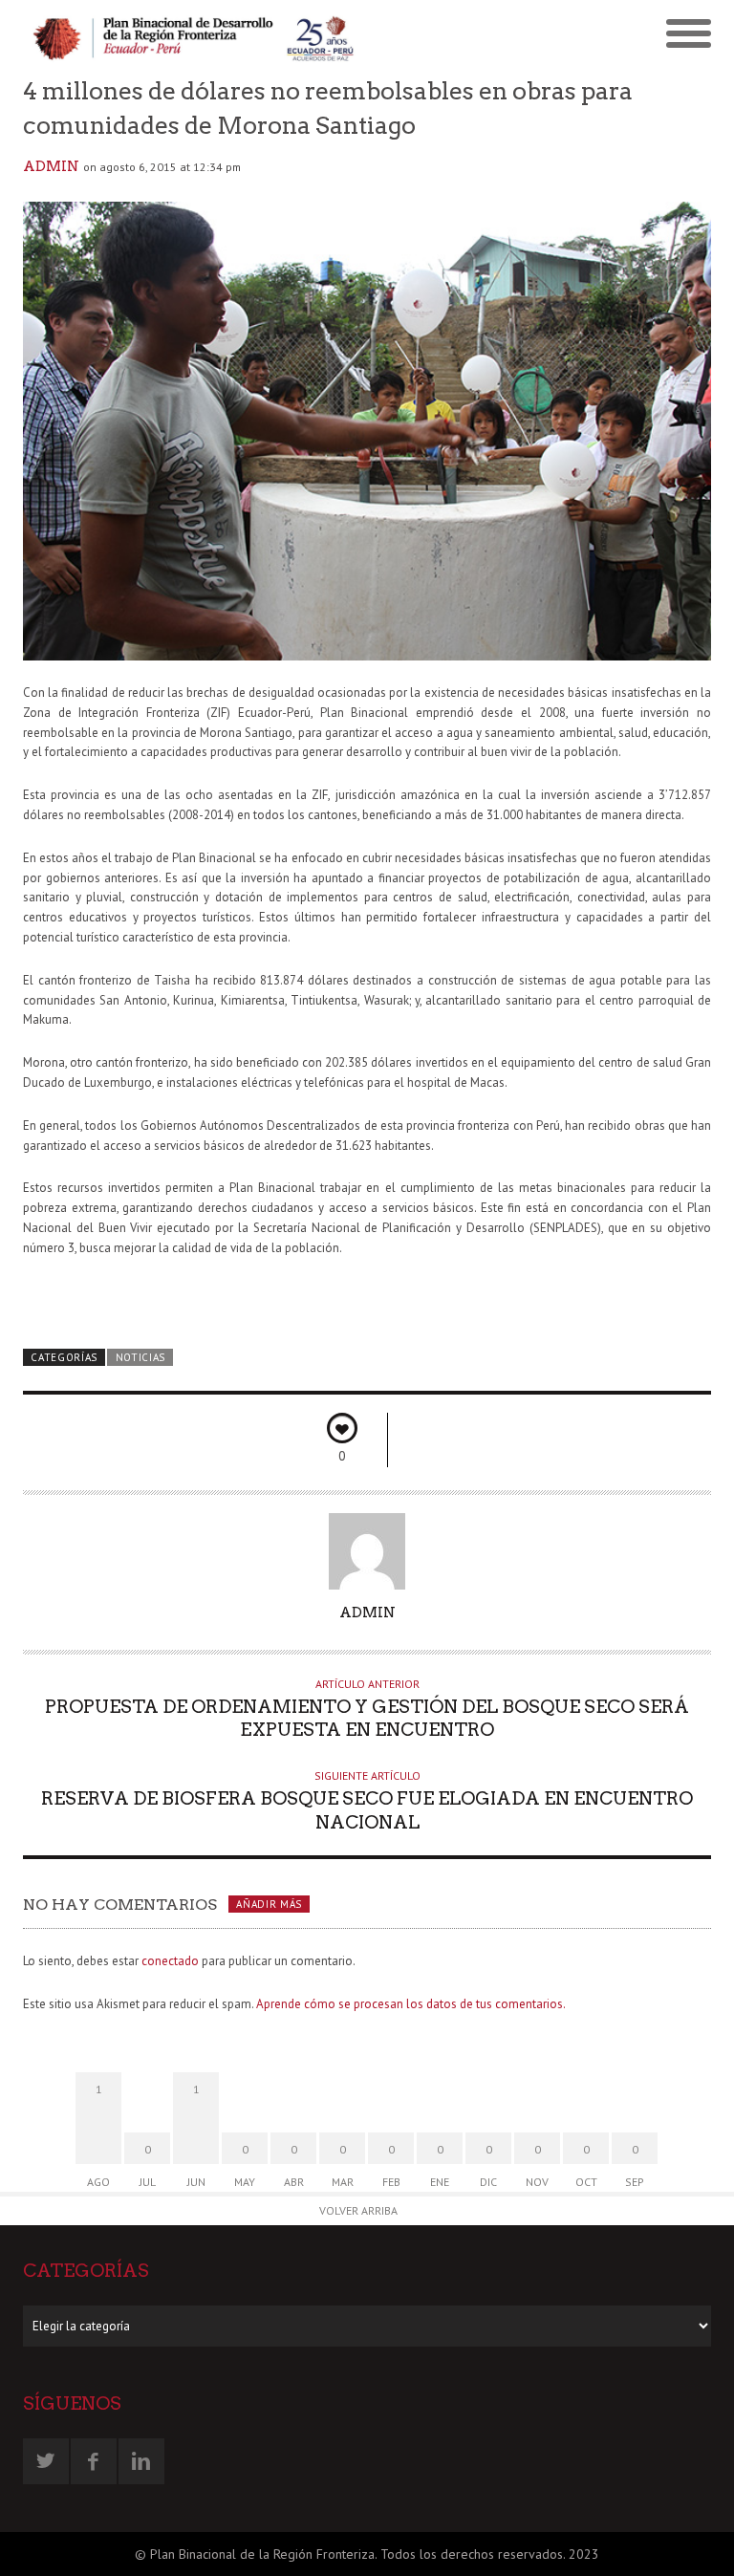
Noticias (141, 1357)
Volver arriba (358, 2210)
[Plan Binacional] (195, 37)
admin (51, 166)
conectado (170, 1961)
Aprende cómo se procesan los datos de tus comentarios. (411, 2004)
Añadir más (269, 1904)
